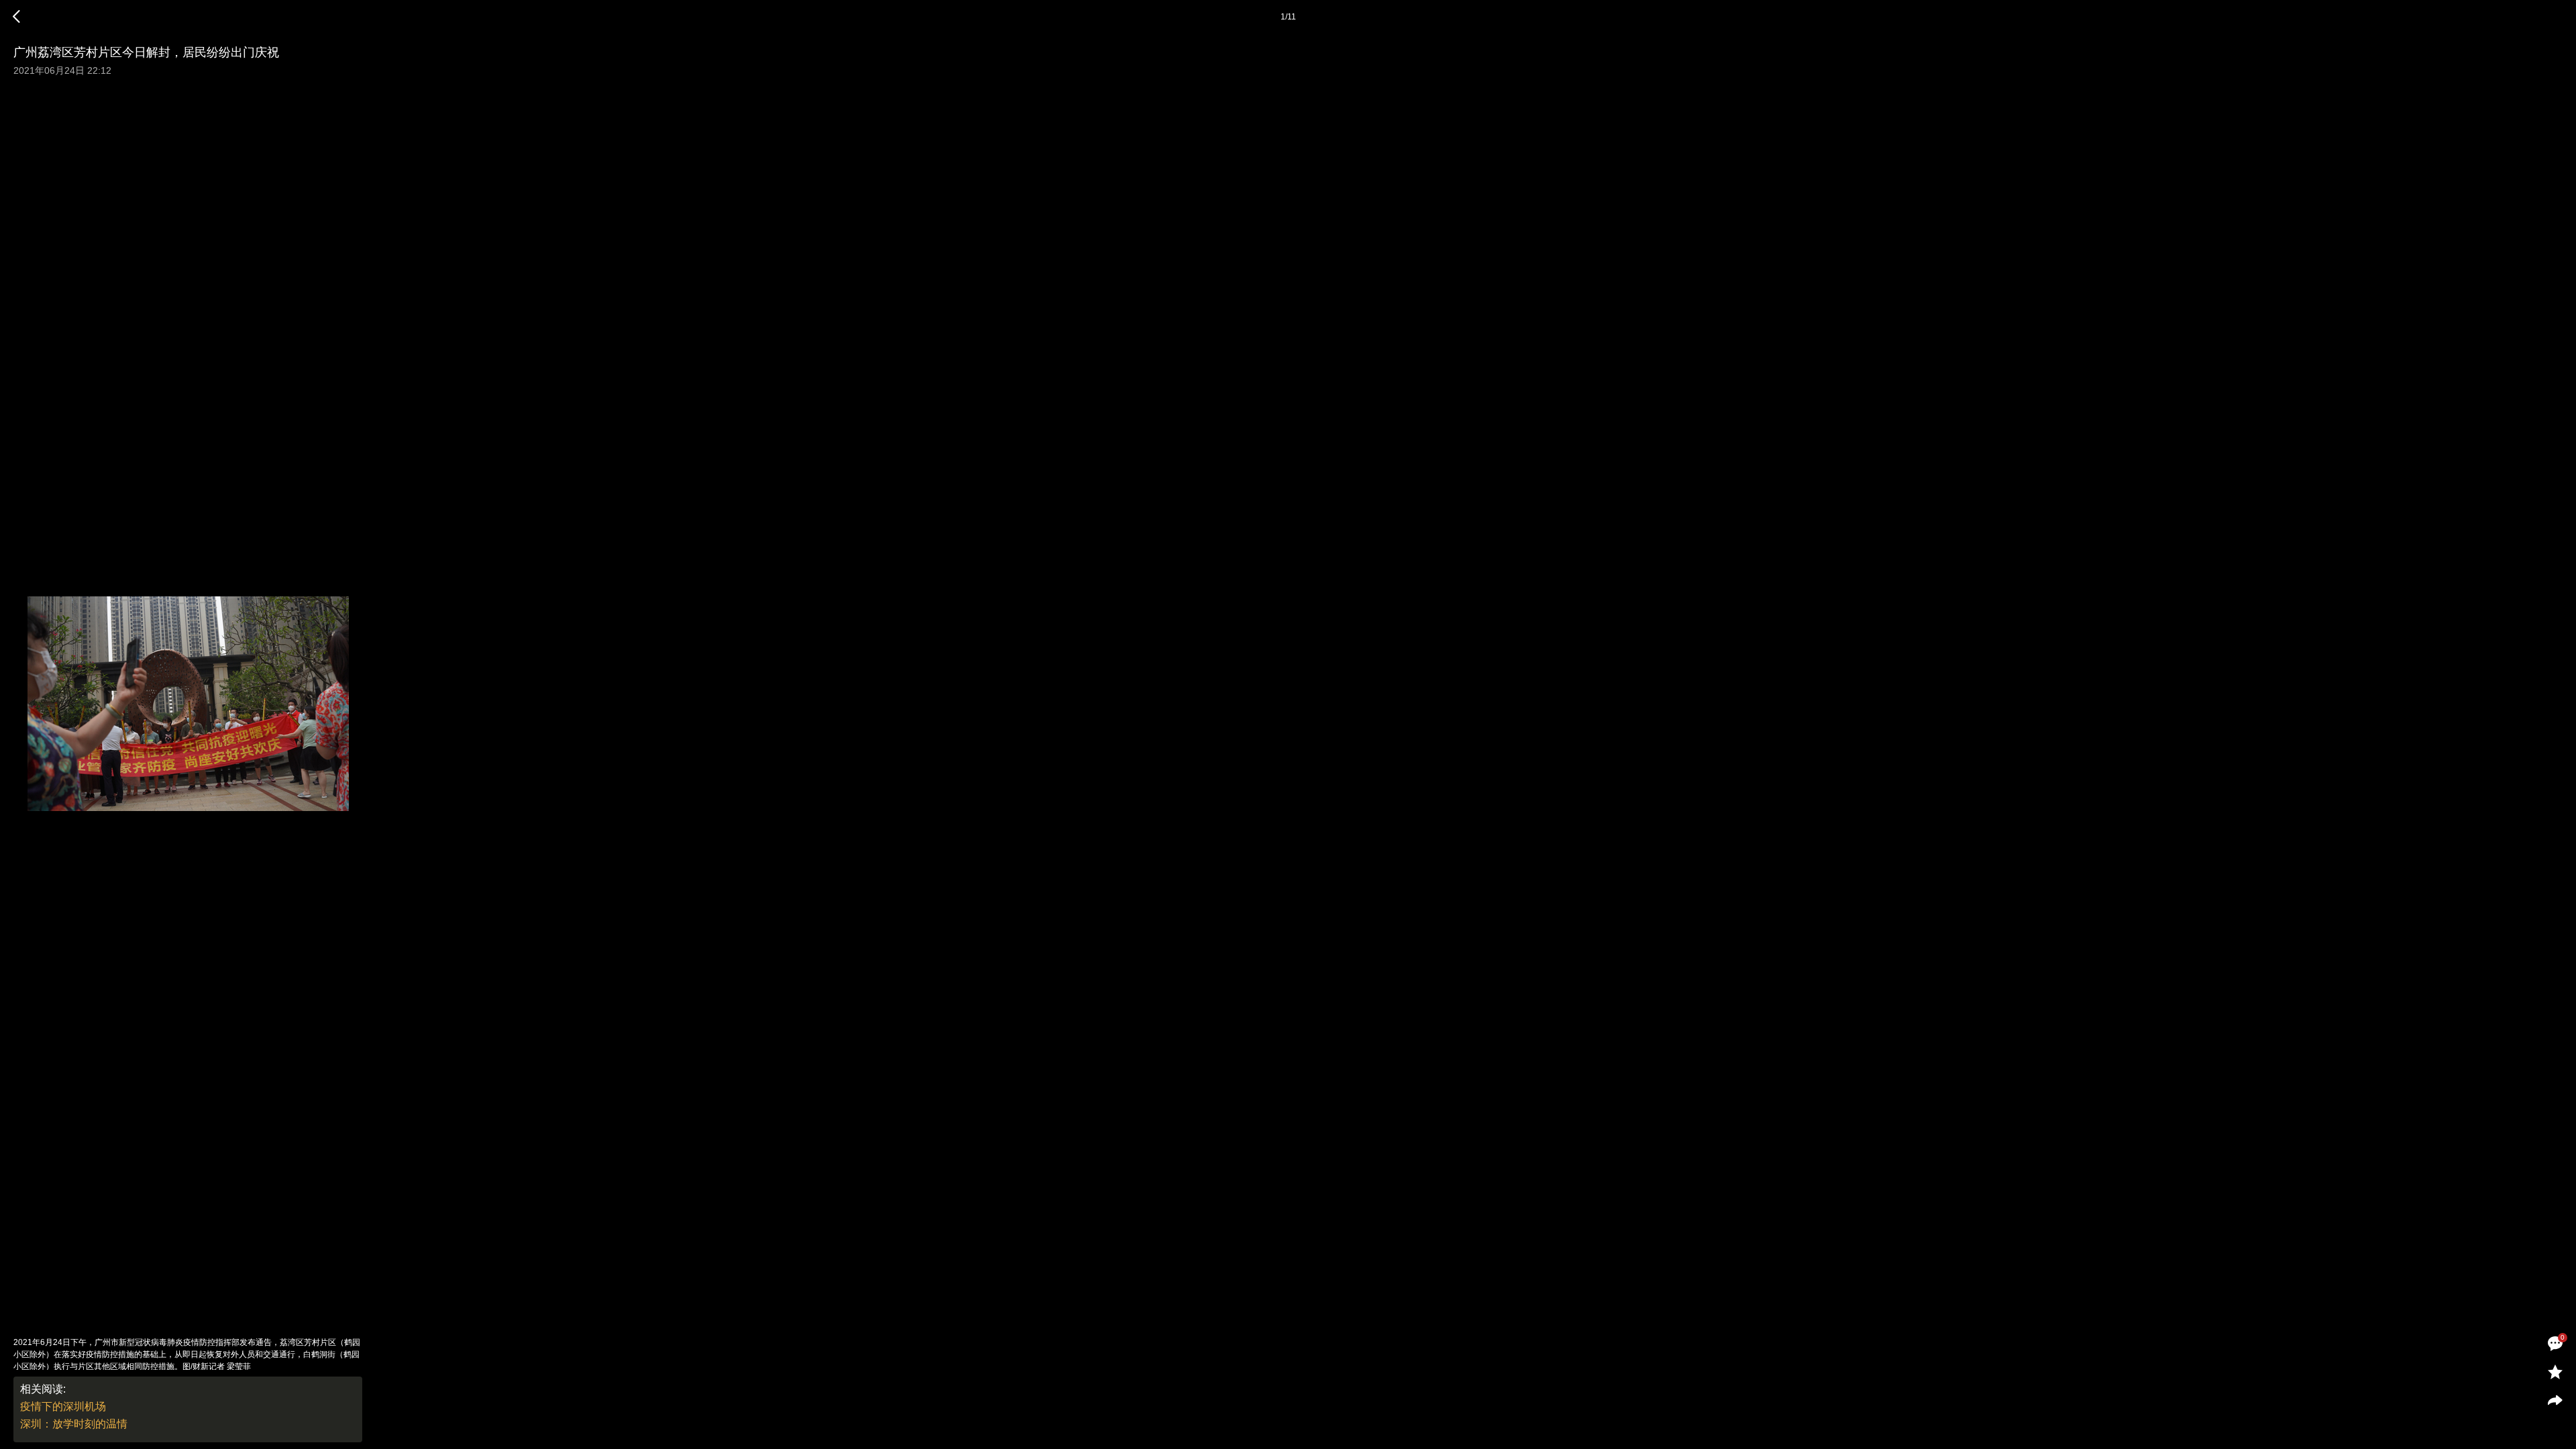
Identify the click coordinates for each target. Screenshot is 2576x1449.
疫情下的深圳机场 (63, 1406)
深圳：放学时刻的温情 (74, 1424)
